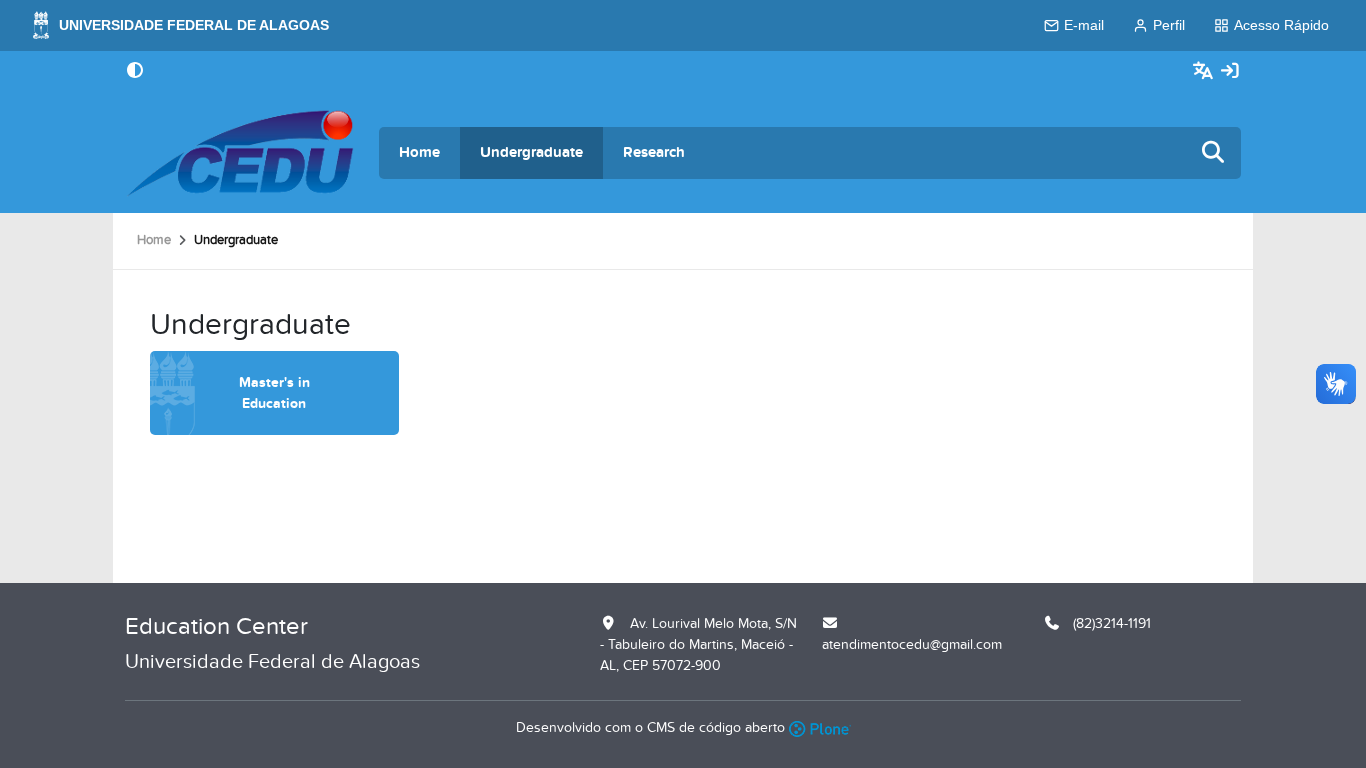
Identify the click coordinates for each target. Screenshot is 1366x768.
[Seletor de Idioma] (1205, 71)
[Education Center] (240, 153)
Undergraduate (531, 152)
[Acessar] (1230, 71)
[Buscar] (1214, 153)
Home (419, 152)
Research (654, 152)
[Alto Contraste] (135, 72)
